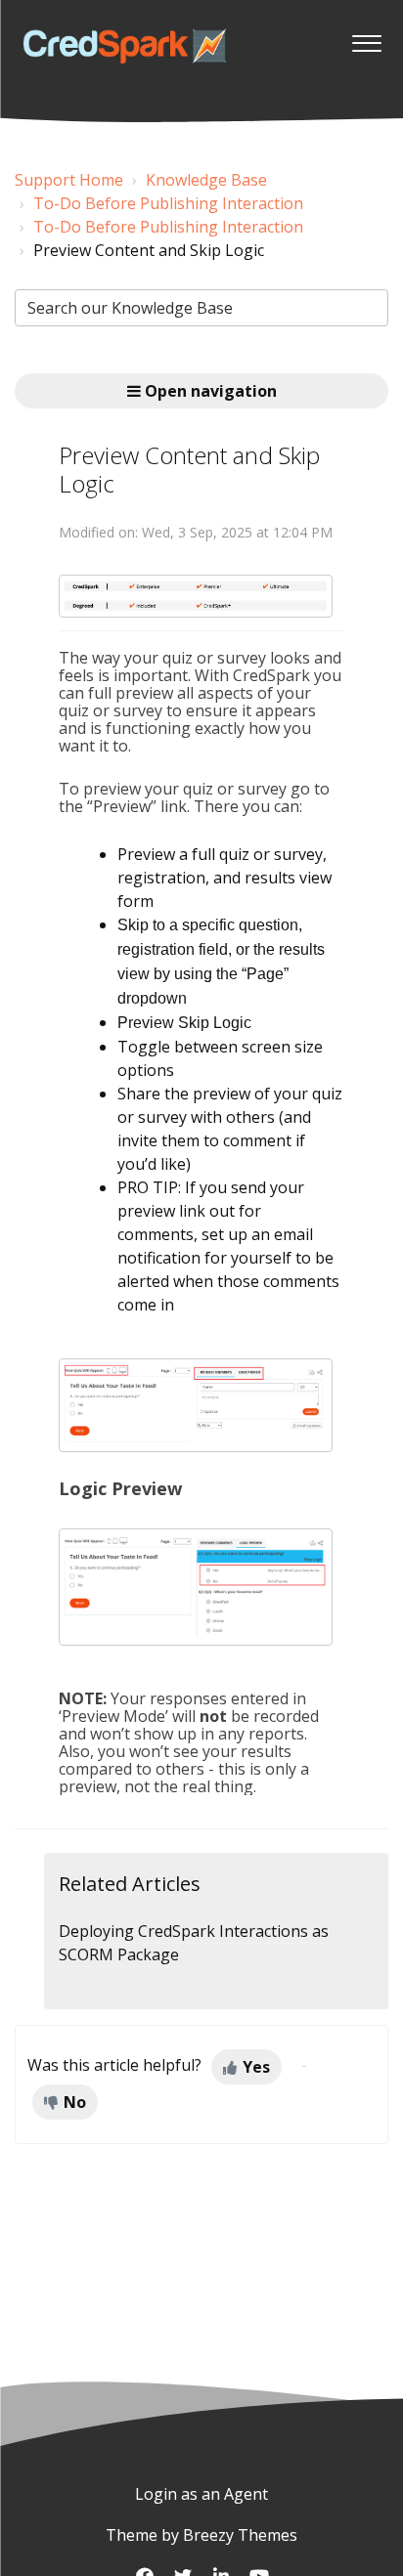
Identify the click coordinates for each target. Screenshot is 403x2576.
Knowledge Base (206, 180)
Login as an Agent (201, 2494)
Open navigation (209, 391)
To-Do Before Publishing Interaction (168, 203)
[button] (366, 38)
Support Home (69, 180)
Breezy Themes (240, 2535)
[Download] (165, 1306)
